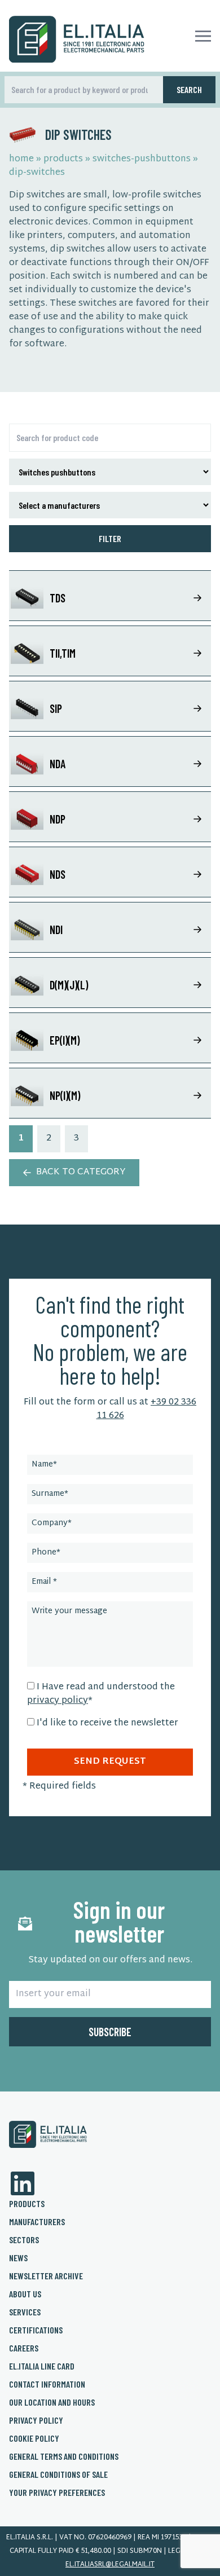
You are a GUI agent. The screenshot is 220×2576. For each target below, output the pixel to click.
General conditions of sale (58, 2474)
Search (189, 89)
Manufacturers (37, 2221)
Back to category (81, 1172)
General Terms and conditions (64, 2456)
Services (25, 2312)
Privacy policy (36, 2420)
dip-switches (37, 173)
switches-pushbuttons (142, 159)
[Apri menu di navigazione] (203, 36)
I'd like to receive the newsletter (107, 1723)
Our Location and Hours (52, 2402)
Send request (110, 1762)
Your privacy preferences (57, 2492)
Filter (110, 538)
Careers (24, 2348)
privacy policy (58, 1701)
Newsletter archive (46, 2276)
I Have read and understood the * (101, 1694)
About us (25, 2294)
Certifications (36, 2330)
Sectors (24, 2240)
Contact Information (47, 2384)
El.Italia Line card (42, 2366)
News (18, 2258)
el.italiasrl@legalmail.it (110, 2565)
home (21, 159)
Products (27, 2203)
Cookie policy (34, 2438)
